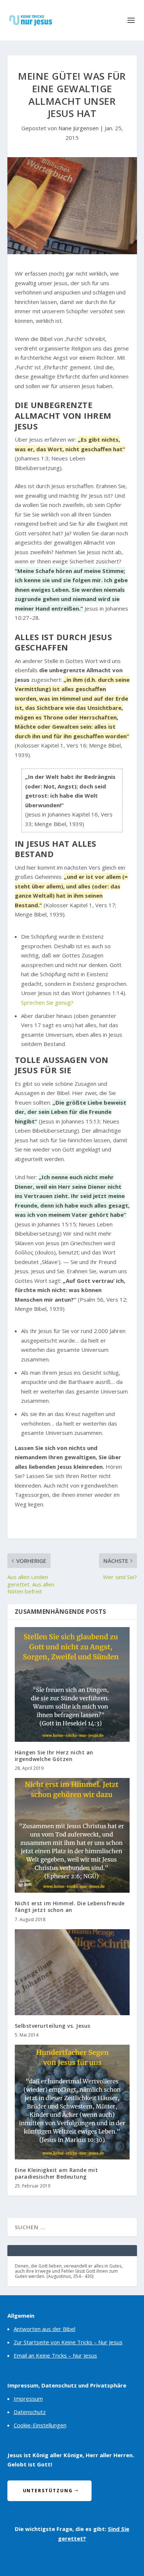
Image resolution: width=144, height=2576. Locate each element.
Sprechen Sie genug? (47, 1002)
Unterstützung (48, 2491)
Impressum (28, 2399)
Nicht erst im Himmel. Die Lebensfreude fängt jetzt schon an (70, 1907)
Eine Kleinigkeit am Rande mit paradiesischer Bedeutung (56, 2173)
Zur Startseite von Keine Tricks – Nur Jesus (68, 2342)
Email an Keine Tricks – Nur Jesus (55, 2355)
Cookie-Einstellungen (40, 2425)
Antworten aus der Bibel (44, 2329)
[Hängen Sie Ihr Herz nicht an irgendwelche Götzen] (72, 1684)
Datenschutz (30, 2412)
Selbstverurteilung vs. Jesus (53, 2026)
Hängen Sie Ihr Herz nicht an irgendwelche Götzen (54, 1756)
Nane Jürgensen (78, 128)
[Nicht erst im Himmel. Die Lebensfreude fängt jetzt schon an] (72, 1835)
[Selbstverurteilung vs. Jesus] (72, 1972)
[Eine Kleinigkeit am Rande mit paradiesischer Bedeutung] (72, 2102)
